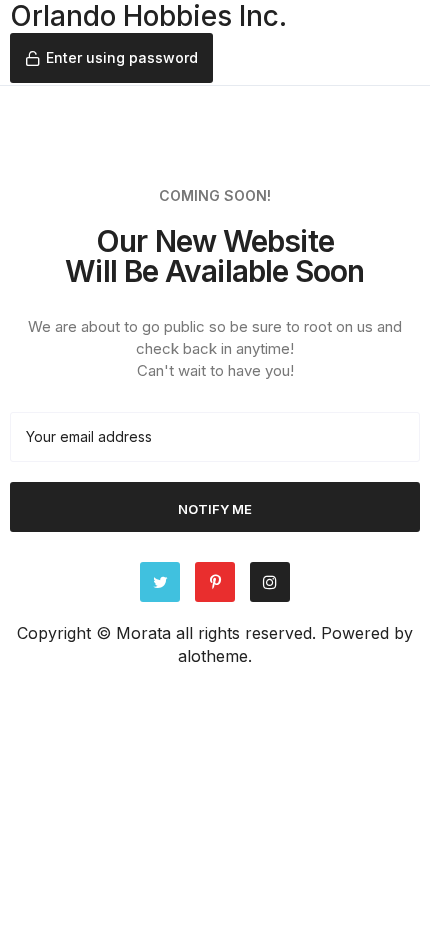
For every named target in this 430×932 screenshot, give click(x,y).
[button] (111, 58)
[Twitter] (160, 582)
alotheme (213, 656)
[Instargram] (270, 582)
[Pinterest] (215, 582)
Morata (143, 633)
